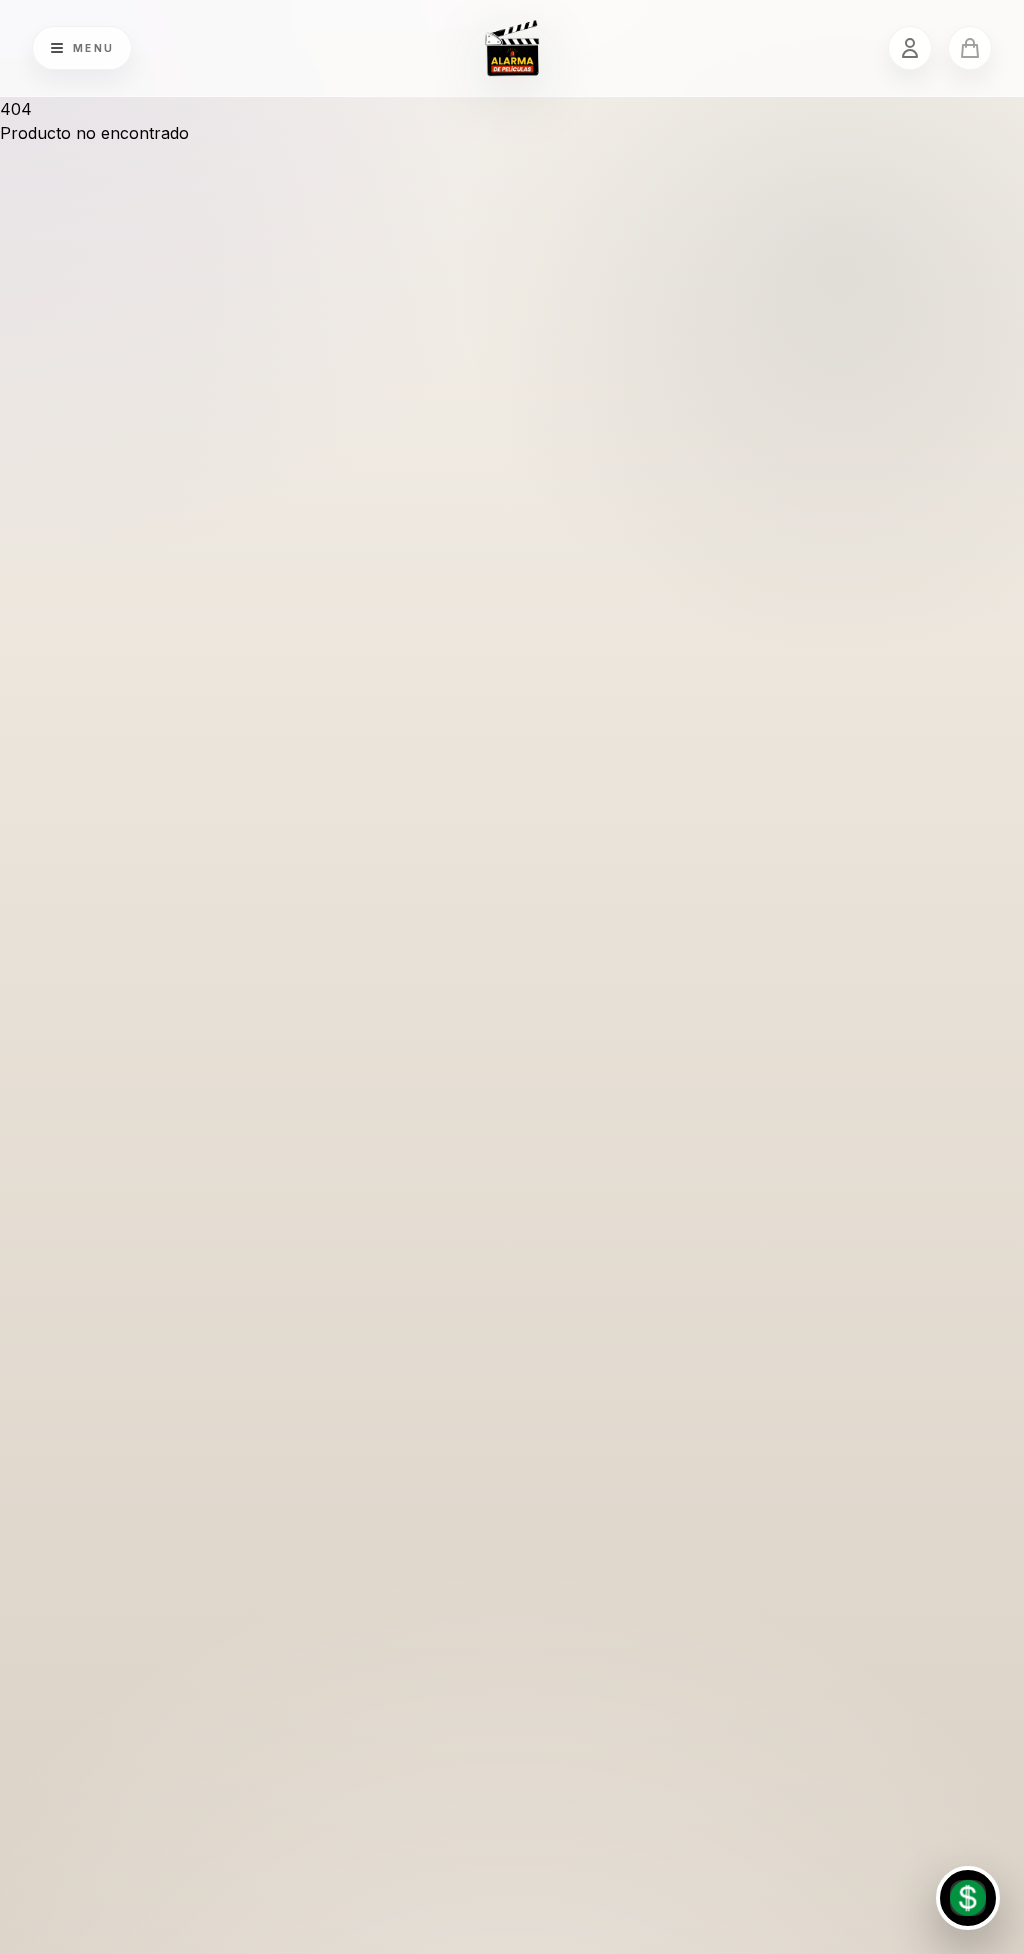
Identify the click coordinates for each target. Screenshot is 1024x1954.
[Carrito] (970, 48)
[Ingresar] (910, 48)
